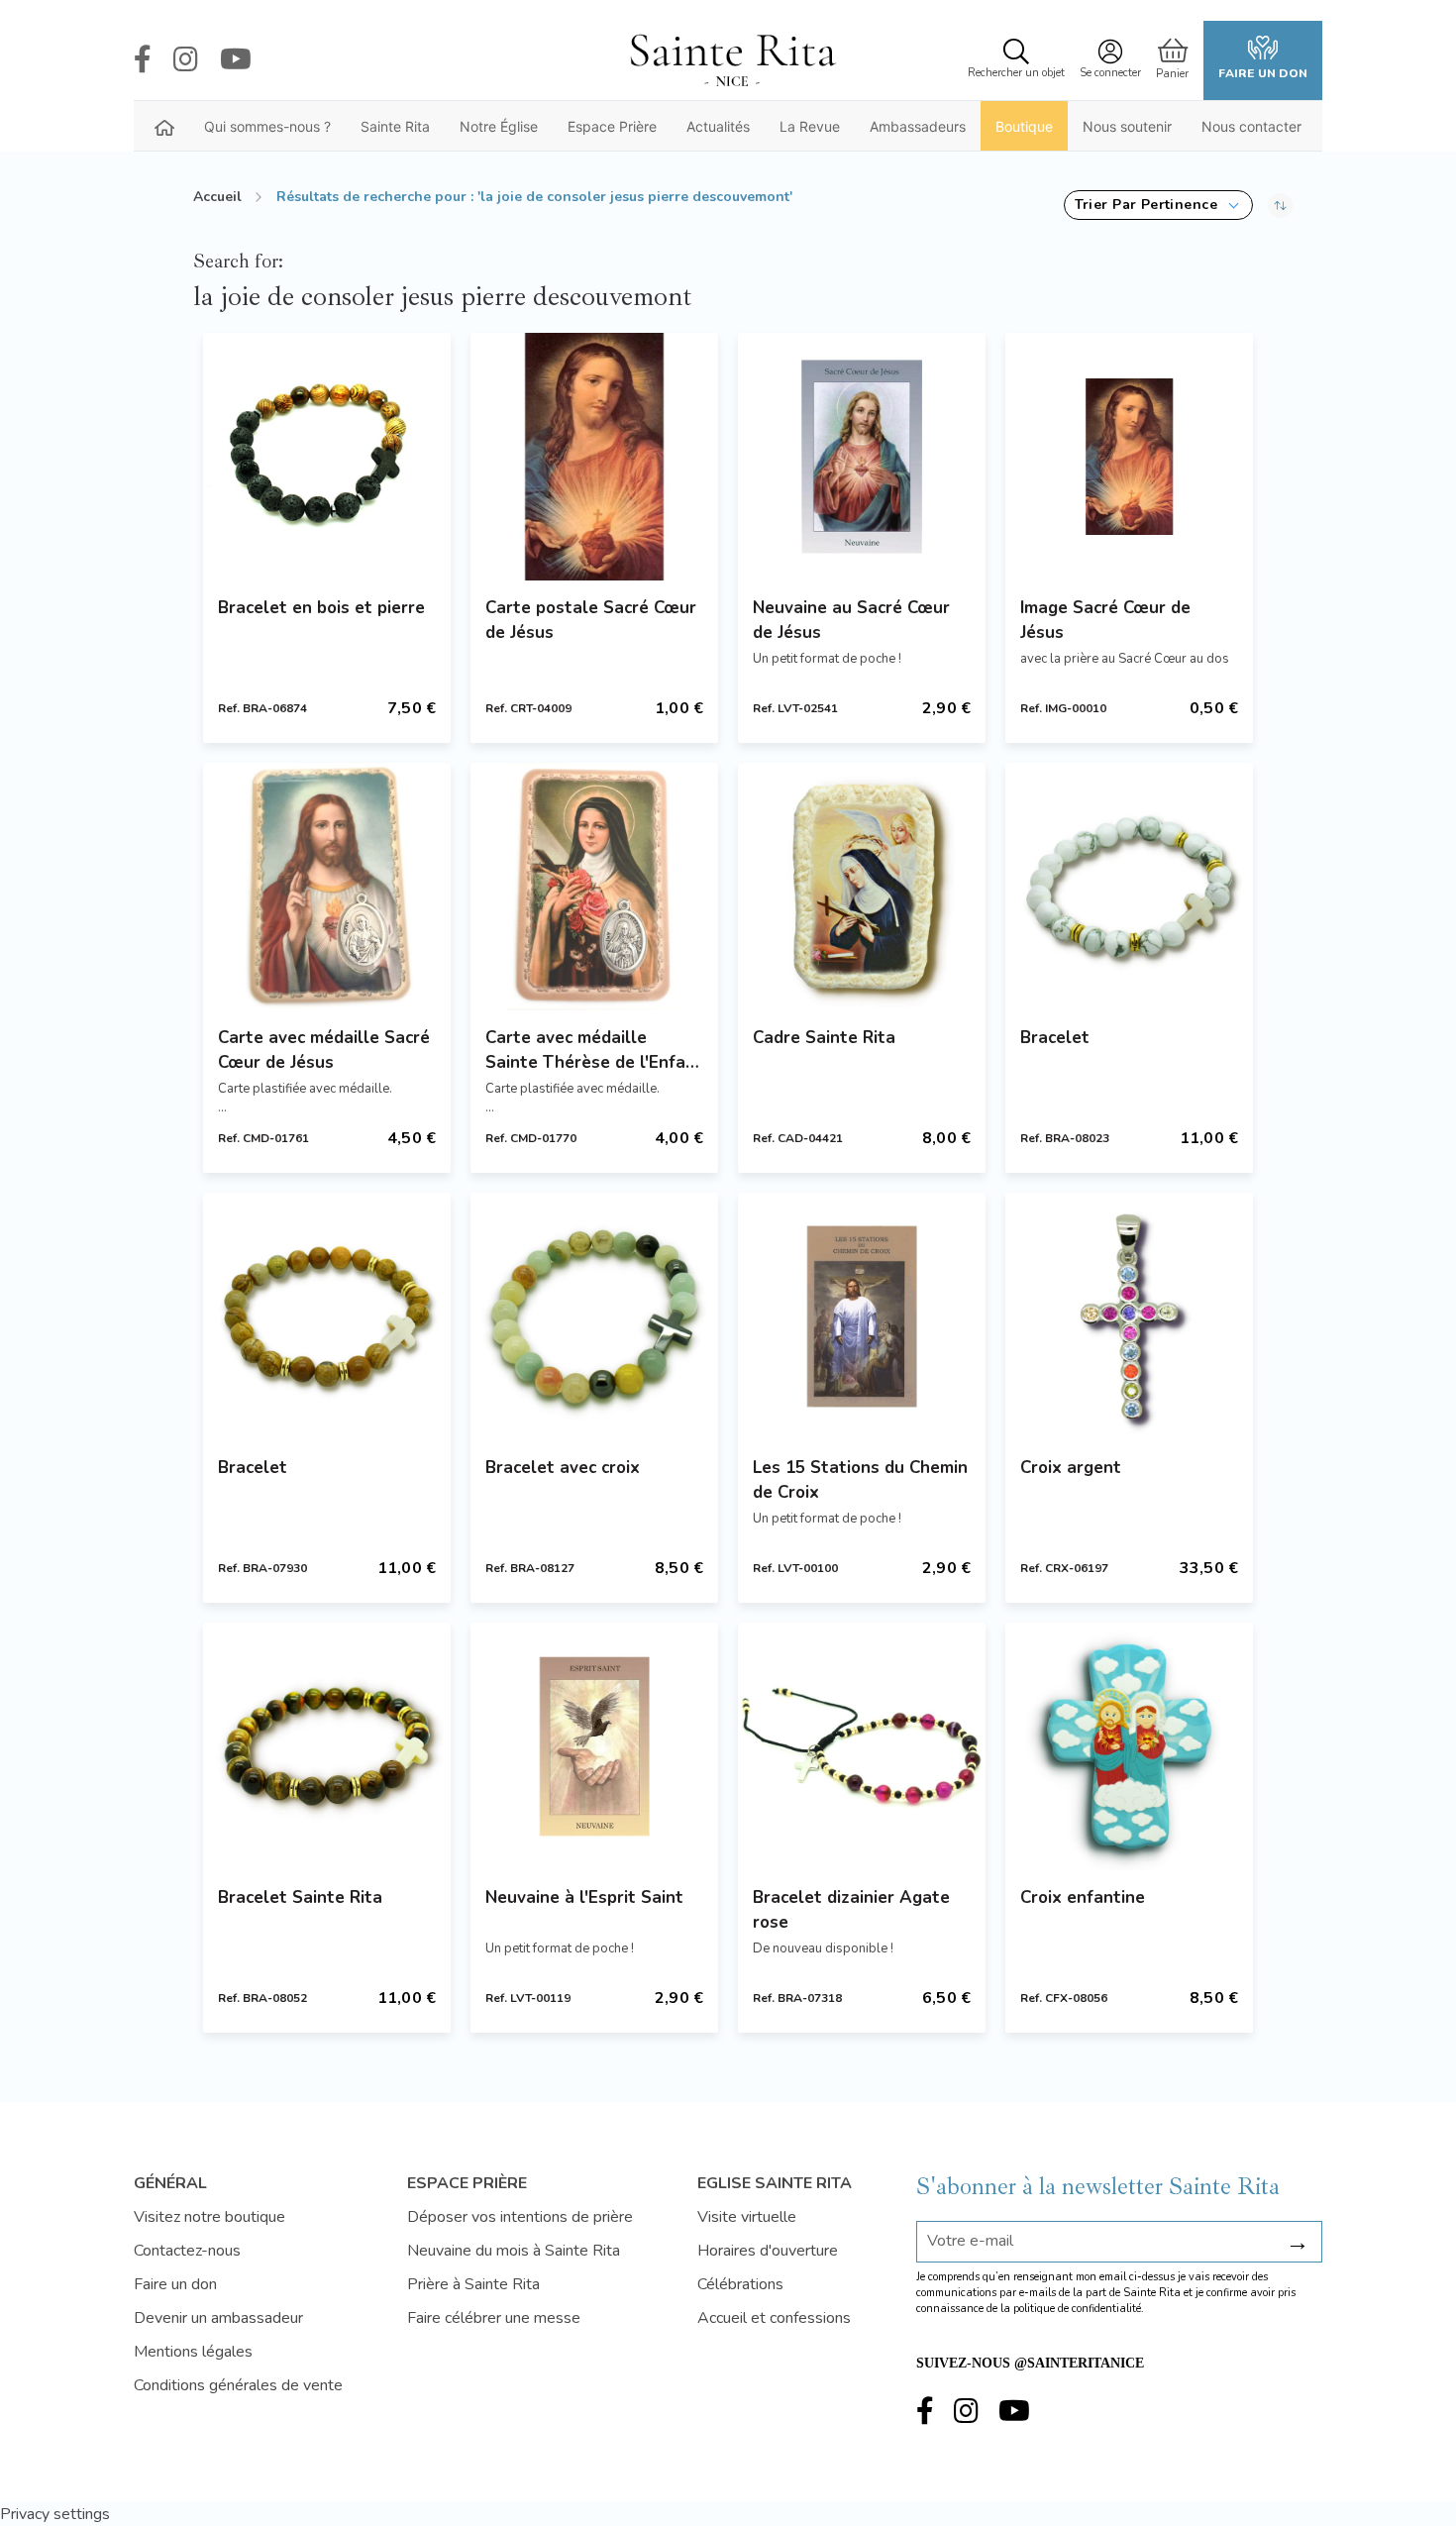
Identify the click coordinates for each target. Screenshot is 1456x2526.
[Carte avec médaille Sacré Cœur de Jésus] (327, 887)
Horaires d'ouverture (768, 2251)
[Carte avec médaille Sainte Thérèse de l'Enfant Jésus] (594, 887)
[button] (1158, 205)
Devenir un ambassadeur (218, 2318)
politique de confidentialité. (1079, 2309)
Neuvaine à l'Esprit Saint (584, 1897)
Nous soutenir (1127, 126)
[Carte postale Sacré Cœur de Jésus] (594, 457)
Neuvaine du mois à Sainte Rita (514, 2251)
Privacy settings (55, 2514)
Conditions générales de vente (238, 2385)
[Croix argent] (1129, 1316)
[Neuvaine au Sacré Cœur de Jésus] (862, 457)
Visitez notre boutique (209, 2217)
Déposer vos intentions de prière (520, 2217)
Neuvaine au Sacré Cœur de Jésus (851, 620)
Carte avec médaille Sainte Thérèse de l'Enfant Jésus (594, 1051)
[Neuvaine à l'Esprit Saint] (594, 1746)
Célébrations (740, 2284)
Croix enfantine (1083, 1897)
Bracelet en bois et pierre (321, 608)
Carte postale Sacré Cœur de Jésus (591, 620)
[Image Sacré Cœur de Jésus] (1129, 457)
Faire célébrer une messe (494, 2318)
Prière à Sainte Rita (473, 2284)
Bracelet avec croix (563, 1468)
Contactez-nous (187, 2251)
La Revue (810, 126)
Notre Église (499, 126)
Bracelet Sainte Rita (300, 1897)
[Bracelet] (1129, 887)
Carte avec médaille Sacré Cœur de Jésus (324, 1050)
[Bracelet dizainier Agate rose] (862, 1746)
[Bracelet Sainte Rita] (327, 1746)
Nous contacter (1251, 126)
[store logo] (732, 60)
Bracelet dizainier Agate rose (851, 1910)
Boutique (1024, 126)
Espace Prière (612, 126)
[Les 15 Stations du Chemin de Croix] (862, 1316)
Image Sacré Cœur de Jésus (1105, 620)
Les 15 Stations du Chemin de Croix (860, 1480)
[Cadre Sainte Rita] (862, 887)
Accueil (217, 197)
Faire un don (1263, 73)
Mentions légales (193, 2352)
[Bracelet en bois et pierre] (327, 457)
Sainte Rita (395, 126)
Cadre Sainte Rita (824, 1038)
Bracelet (1055, 1038)
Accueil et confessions (774, 2318)
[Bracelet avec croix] (594, 1316)
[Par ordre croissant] (1280, 205)
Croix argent (1071, 1468)
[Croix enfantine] (1129, 1746)
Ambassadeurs (918, 126)
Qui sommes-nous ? (267, 126)
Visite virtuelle (747, 2217)
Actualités (718, 126)
